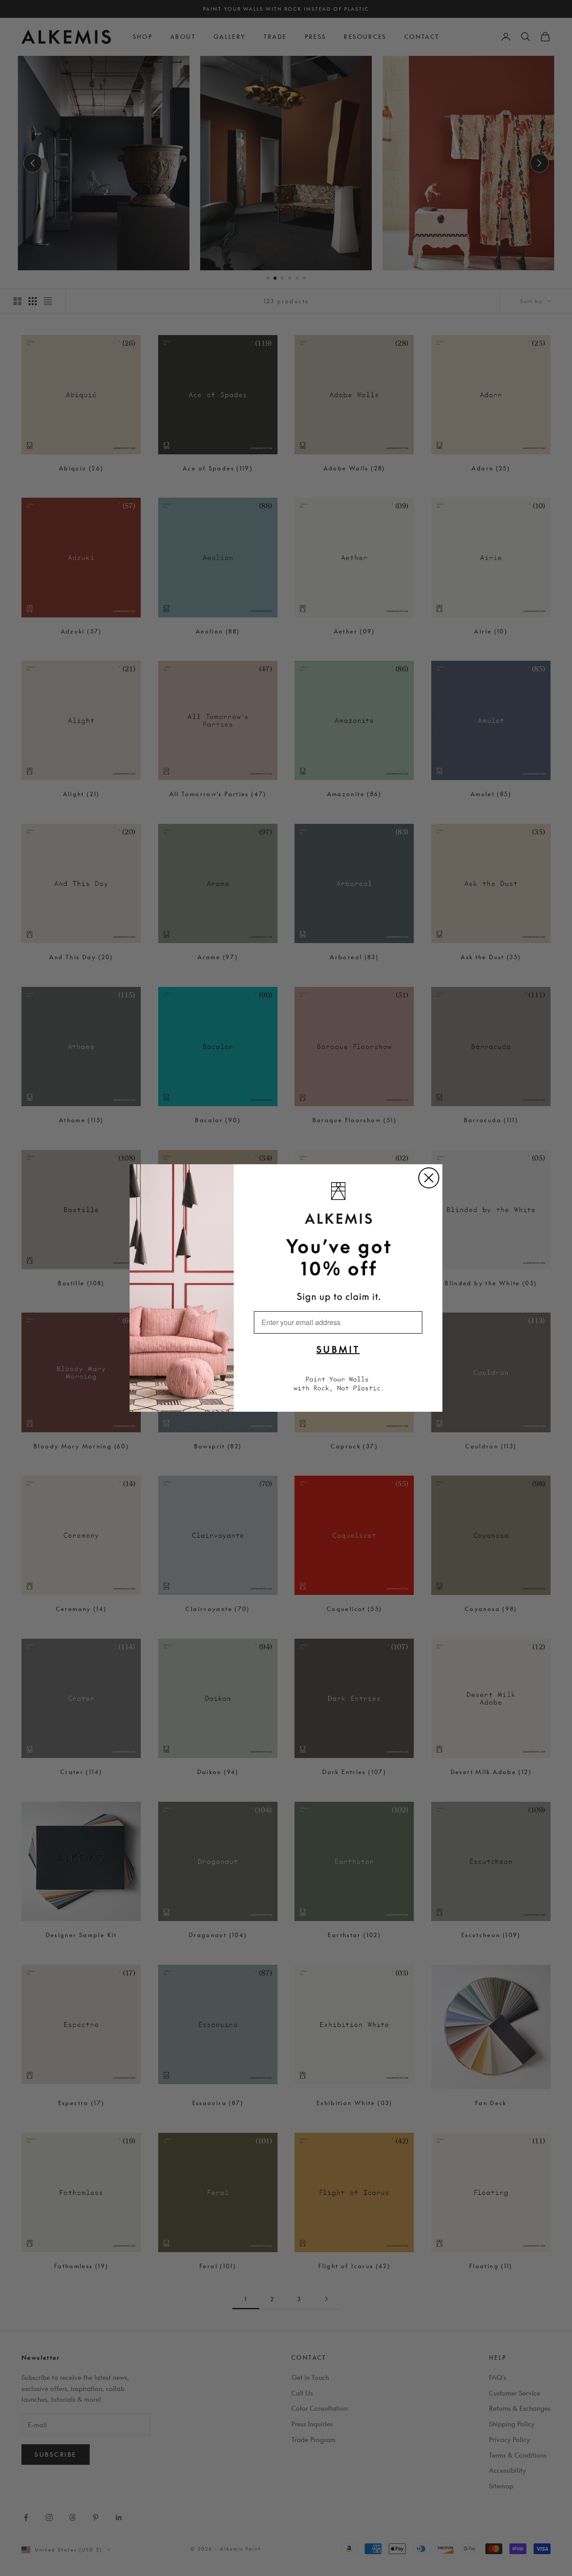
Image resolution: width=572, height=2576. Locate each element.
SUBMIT (338, 1349)
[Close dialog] (429, 1178)
